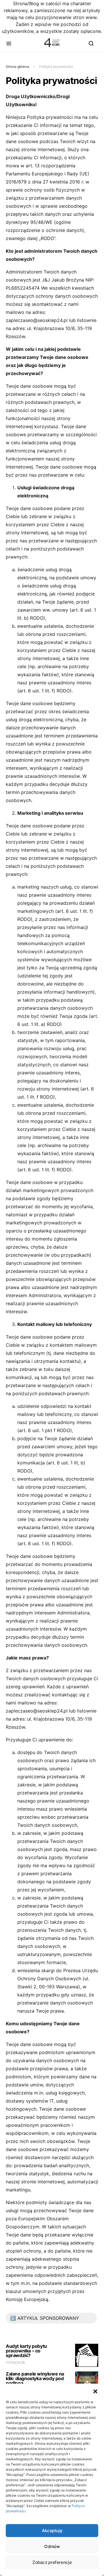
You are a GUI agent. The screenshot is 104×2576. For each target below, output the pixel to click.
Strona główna (17, 66)
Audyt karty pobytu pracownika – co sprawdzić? (26, 2351)
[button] (95, 2391)
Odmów (52, 2546)
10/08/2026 (15, 2362)
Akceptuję (52, 2531)
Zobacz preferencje (52, 2562)
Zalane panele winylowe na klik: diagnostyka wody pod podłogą (35, 2378)
